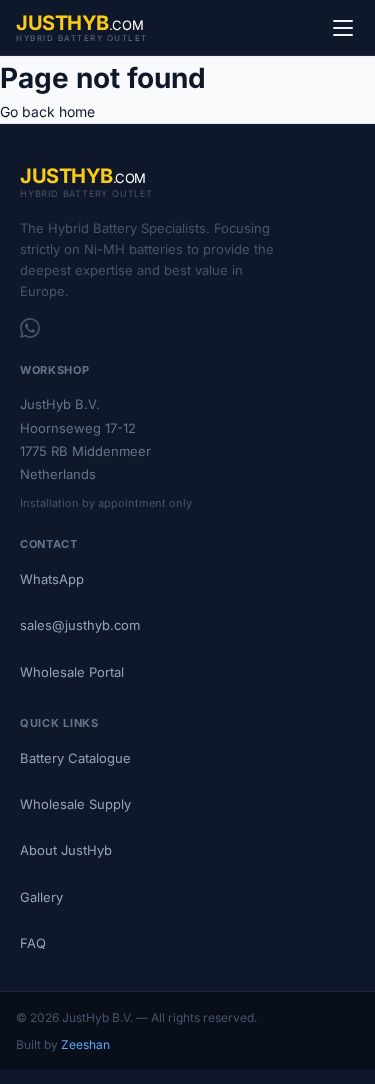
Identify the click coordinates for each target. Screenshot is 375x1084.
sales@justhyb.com (80, 625)
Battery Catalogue (75, 758)
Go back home (47, 111)
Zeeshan (85, 1044)
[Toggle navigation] (343, 28)
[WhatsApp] (30, 328)
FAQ (33, 943)
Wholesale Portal (72, 672)
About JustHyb (66, 850)
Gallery (41, 897)
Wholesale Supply (75, 804)
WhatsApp (52, 579)
